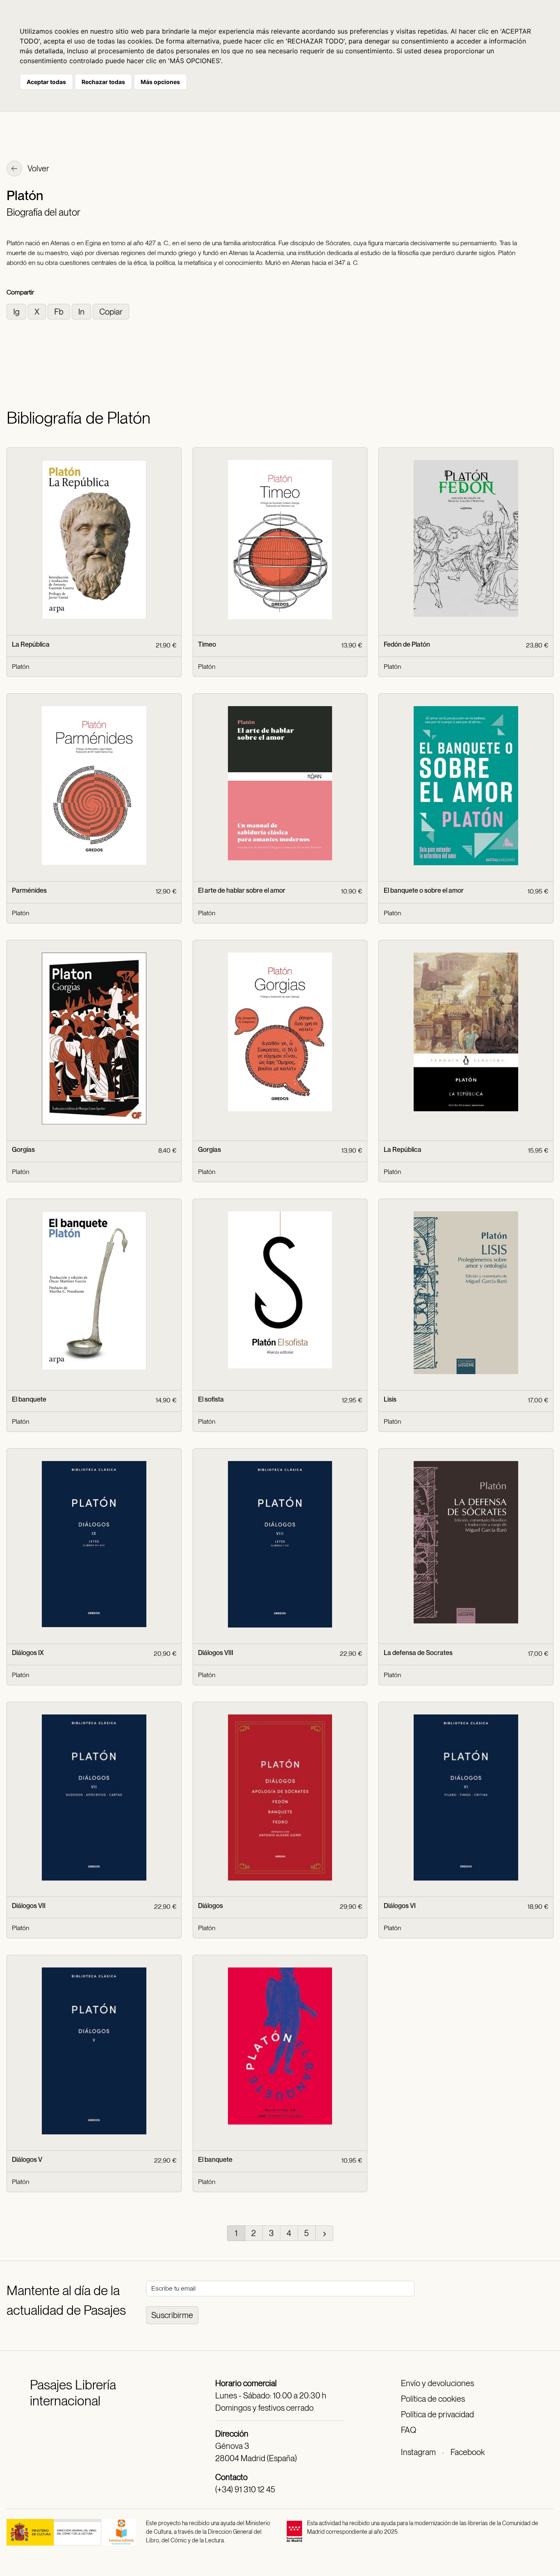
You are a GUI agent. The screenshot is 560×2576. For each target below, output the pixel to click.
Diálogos (211, 1906)
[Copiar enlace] (111, 311)
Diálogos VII (29, 1906)
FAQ (409, 2430)
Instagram (418, 2452)
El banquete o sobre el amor (424, 890)
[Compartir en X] (38, 311)
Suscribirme (172, 2315)
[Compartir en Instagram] (17, 311)
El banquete (29, 1399)
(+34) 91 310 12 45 (245, 2489)
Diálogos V (27, 2160)
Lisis (390, 1399)
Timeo (207, 644)
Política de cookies (433, 2399)
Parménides (29, 890)
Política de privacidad (437, 2414)
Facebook (468, 2452)
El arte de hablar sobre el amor (242, 890)
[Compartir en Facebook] (60, 311)
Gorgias (23, 1150)
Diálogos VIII (216, 1653)
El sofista (211, 1399)
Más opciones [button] (160, 82)
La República (31, 644)
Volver (38, 169)
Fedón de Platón (407, 644)
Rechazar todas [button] (103, 82)
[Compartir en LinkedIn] (82, 311)
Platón (20, 667)
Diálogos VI (400, 1906)
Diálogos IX (28, 1653)
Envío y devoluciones (437, 2383)
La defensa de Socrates (418, 1653)
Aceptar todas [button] (46, 82)
